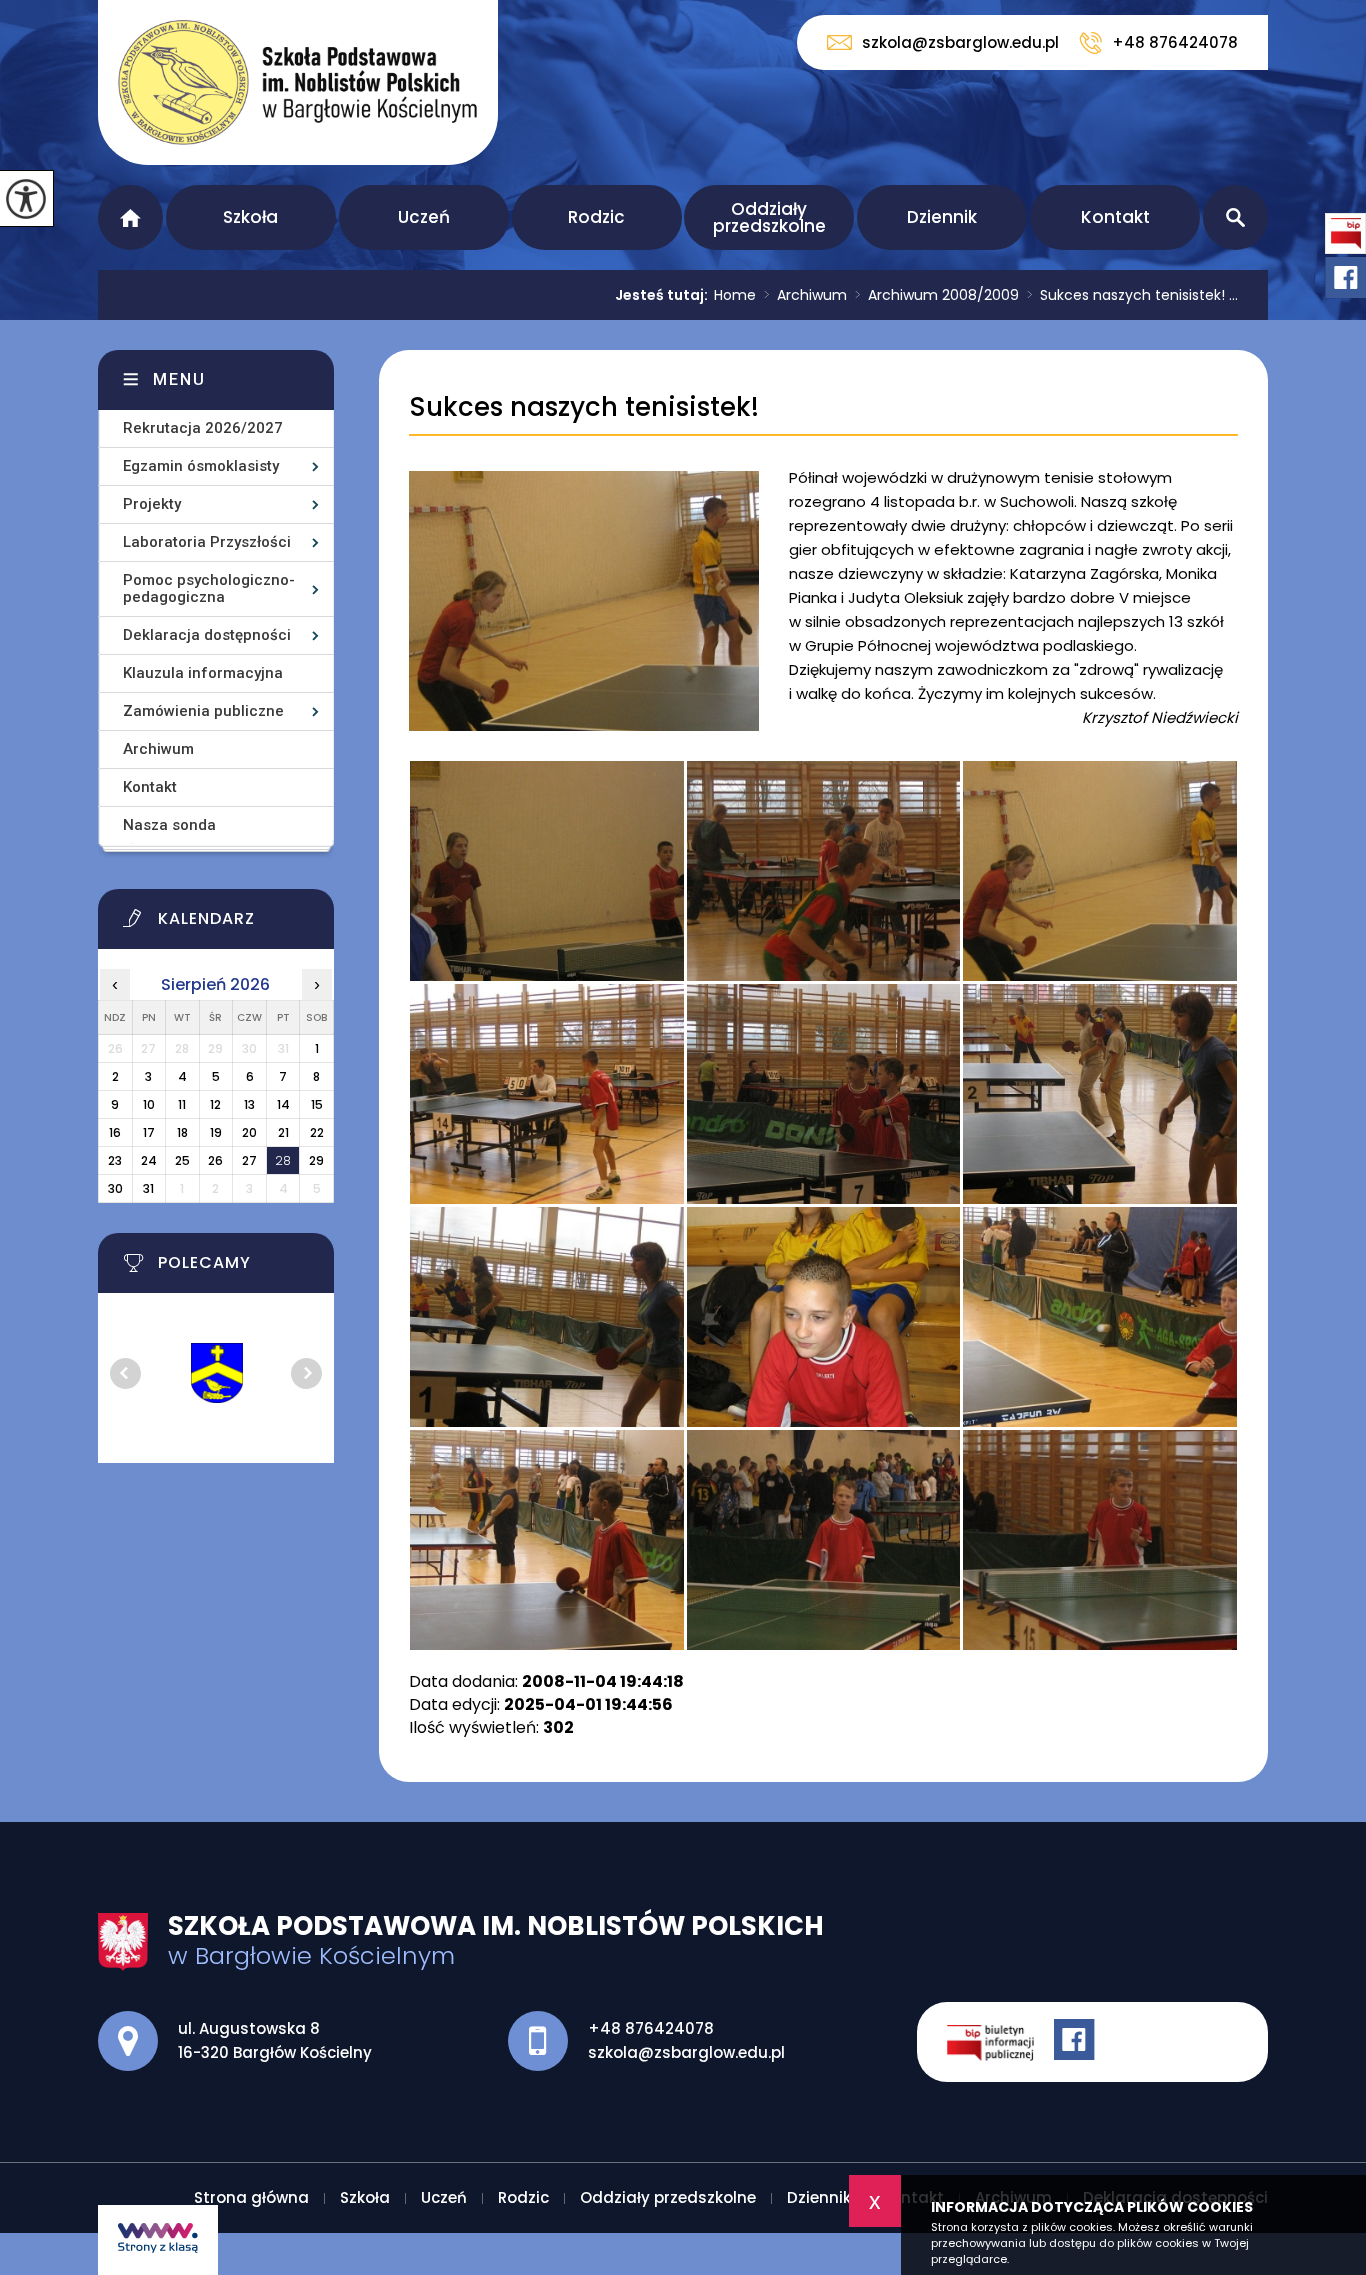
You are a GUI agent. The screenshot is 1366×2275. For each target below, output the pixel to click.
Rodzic (596, 217)
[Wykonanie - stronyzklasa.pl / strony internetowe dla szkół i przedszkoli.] (158, 2240)
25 (182, 1160)
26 (215, 1160)
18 (182, 1132)
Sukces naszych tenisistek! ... (1132, 295)
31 (148, 1188)
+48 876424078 (1175, 42)
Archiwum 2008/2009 (937, 295)
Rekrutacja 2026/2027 (203, 428)
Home (735, 295)
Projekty (152, 504)
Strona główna (130, 217)
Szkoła (250, 217)
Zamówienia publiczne (203, 711)
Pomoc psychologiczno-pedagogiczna (209, 588)
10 (149, 1104)
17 (149, 1132)
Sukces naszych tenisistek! (584, 407)
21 (283, 1132)
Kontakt (1115, 217)
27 (249, 1160)
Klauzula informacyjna (203, 673)
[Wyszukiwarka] (1235, 217)
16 (115, 1132)
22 (317, 1132)
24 (149, 1160)
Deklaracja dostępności (207, 635)
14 (283, 1104)
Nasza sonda (169, 825)
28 (283, 1160)
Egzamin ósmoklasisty (201, 466)
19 (216, 1132)
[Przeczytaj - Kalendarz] (241, 924)
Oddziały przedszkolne (769, 217)
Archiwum (805, 295)
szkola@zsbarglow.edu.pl (960, 42)
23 (115, 1160)
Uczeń (424, 217)
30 (115, 1188)
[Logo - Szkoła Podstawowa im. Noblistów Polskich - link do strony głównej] (298, 82)
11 (182, 1104)
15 (317, 1104)
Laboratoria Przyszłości (207, 542)
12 (215, 1104)
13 (249, 1104)
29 (316, 1160)
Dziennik (942, 217)
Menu (179, 379)
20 (249, 1132)
